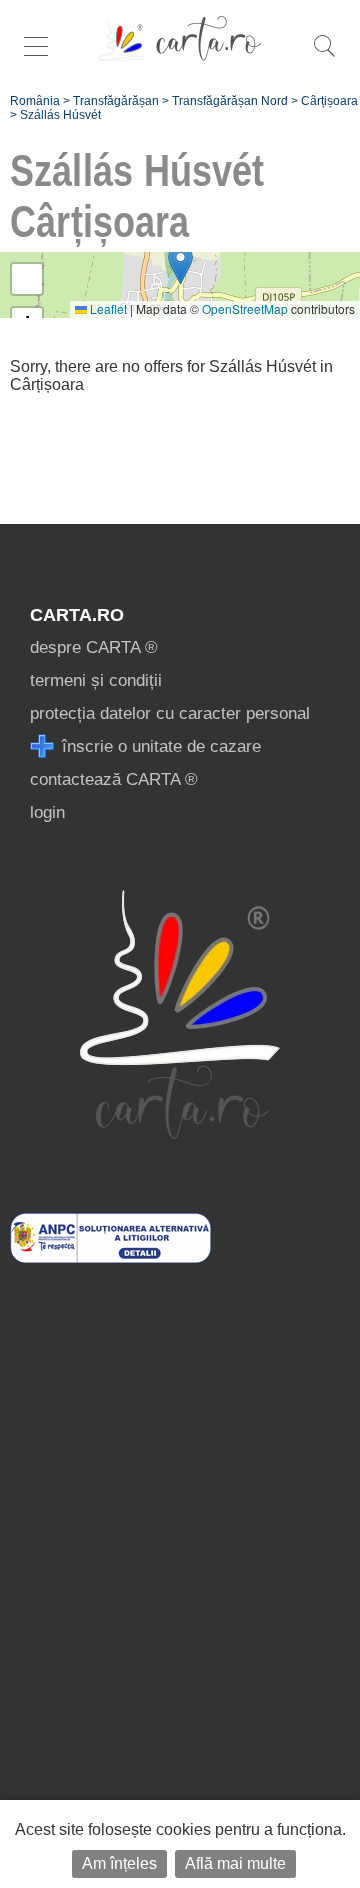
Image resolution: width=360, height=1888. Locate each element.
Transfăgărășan (116, 101)
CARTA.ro (77, 615)
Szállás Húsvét (60, 115)
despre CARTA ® (94, 647)
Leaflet (107, 308)
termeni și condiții (96, 680)
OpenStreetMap (245, 308)
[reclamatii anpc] (110, 1257)
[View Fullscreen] (27, 279)
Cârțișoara (329, 101)
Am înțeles (119, 1863)
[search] (324, 56)
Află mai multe (235, 1863)
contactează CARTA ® (114, 779)
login (47, 812)
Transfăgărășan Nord (230, 101)
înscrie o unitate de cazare (159, 746)
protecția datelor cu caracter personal (170, 713)
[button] (180, 264)
